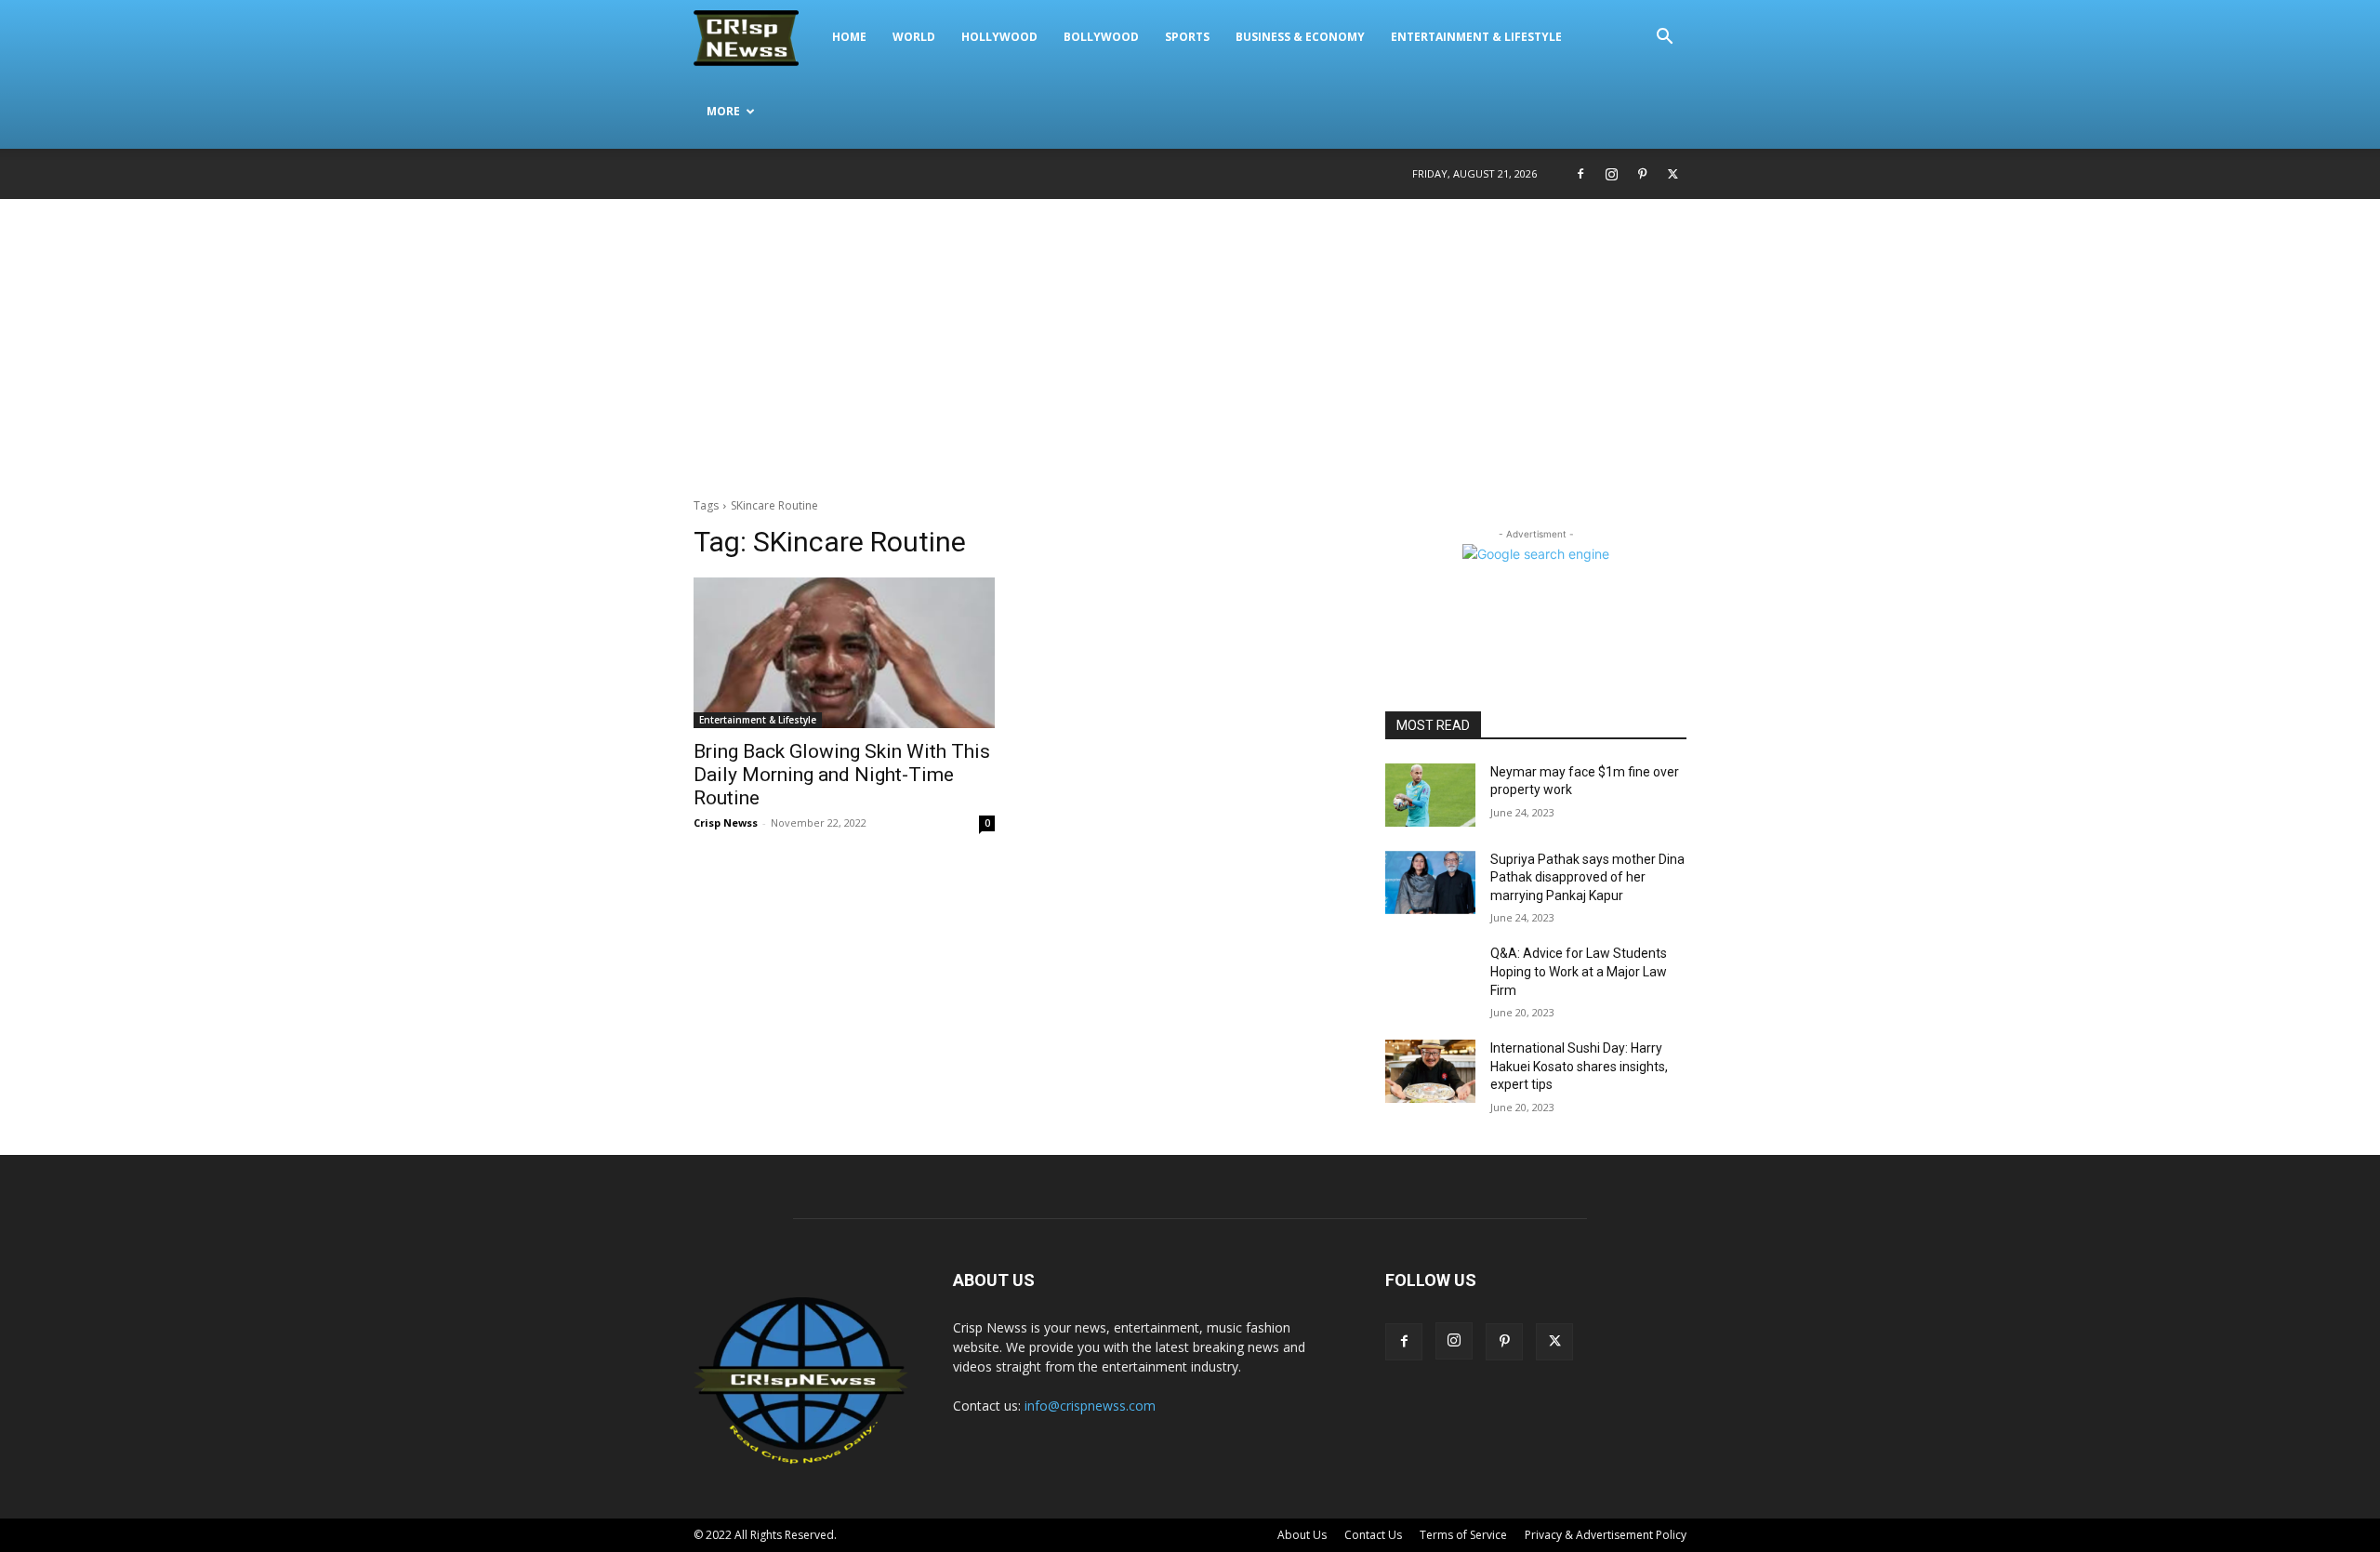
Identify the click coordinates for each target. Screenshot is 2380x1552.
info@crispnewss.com (1090, 1406)
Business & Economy (1300, 37)
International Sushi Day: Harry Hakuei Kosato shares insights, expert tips (1579, 1066)
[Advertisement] (1190, 338)
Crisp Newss (726, 822)
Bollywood (1101, 37)
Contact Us (1373, 1535)
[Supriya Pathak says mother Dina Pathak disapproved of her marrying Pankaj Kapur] (1430, 882)
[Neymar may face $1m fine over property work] (1430, 795)
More (723, 111)
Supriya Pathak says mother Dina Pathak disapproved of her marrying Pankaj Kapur (1587, 877)
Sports (1187, 37)
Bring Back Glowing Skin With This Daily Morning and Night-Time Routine (842, 775)
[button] (1664, 39)
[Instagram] (1611, 174)
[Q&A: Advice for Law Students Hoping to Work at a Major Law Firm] (1430, 976)
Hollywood (999, 37)
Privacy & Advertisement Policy (1606, 1535)
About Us (1302, 1535)
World (914, 37)
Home (849, 37)
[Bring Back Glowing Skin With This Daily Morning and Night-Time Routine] (844, 653)
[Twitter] (1673, 174)
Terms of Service (1463, 1535)
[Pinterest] (1642, 174)
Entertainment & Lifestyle (1476, 37)
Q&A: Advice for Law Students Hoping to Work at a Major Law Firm (1579, 971)
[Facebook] (1580, 174)
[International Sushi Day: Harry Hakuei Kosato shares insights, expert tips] (1430, 1071)
